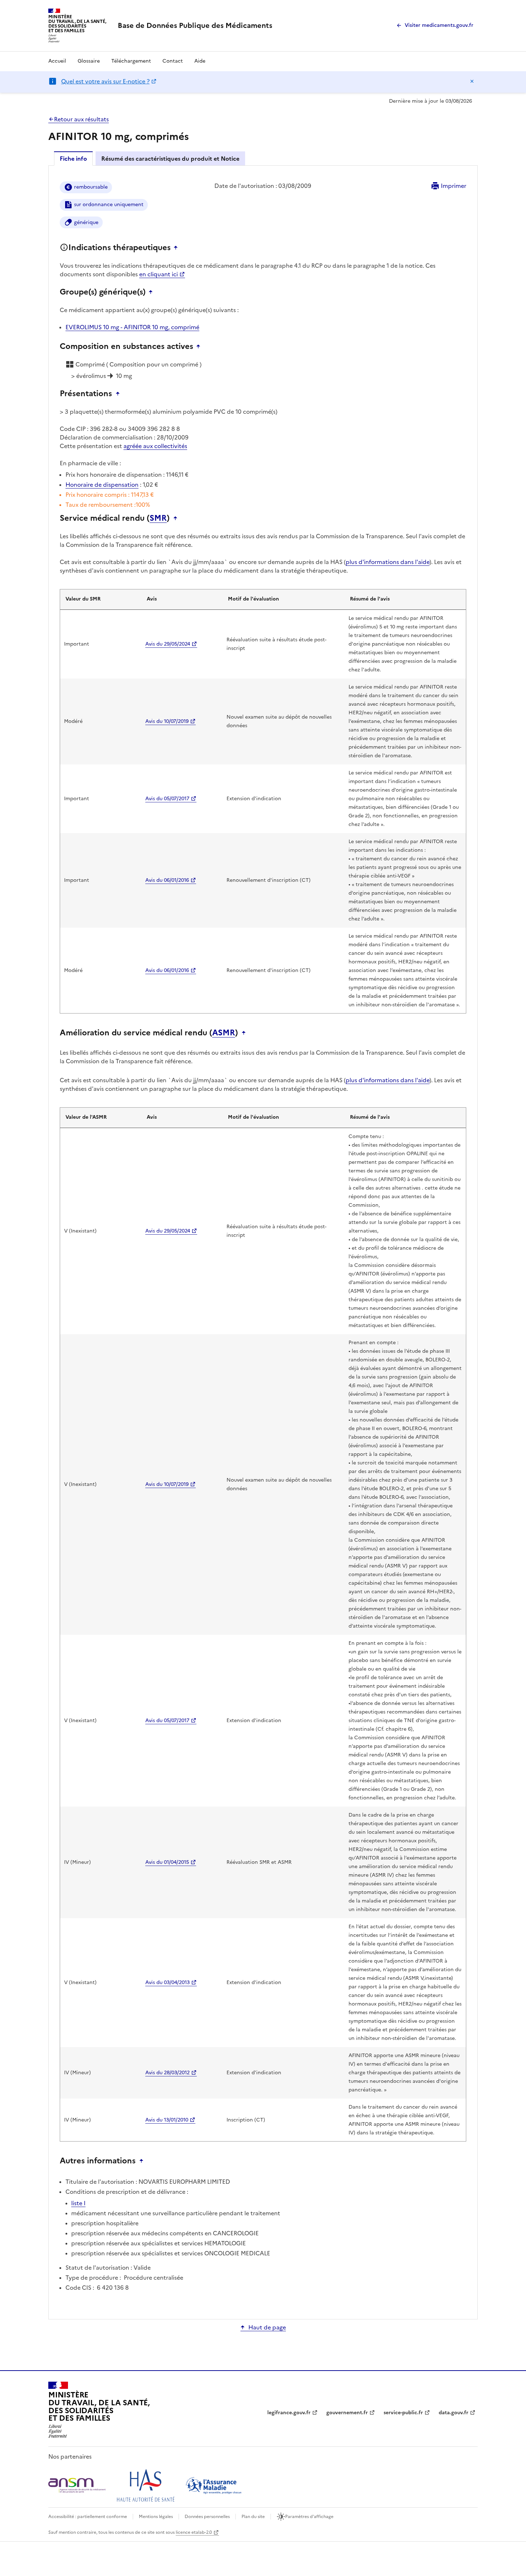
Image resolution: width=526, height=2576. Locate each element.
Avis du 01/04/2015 (167, 1862)
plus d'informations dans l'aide (388, 562)
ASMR (224, 1033)
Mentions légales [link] (156, 2517)
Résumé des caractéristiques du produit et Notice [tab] (170, 159)
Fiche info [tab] (73, 159)
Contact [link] (173, 61)
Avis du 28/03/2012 (167, 2073)
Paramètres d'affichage (309, 2517)
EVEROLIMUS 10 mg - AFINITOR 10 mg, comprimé (132, 327)
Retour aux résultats (81, 119)
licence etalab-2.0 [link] (194, 2532)
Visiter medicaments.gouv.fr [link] (439, 25)
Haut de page (267, 2327)
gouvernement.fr (347, 2413)
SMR (158, 518)
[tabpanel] (263, 1242)
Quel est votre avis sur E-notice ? (105, 81)
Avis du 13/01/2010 (167, 2120)
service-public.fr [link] (403, 2413)
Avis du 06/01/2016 (167, 880)
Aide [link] (200, 61)
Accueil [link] (57, 61)
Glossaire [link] (89, 61)
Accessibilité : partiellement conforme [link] (88, 2517)
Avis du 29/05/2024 (168, 644)
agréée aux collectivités (155, 446)
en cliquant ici (159, 274)
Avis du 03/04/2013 (167, 1982)
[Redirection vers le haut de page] (177, 248)
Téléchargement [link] (131, 61)
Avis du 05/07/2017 (167, 799)
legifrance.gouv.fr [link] (289, 2413)
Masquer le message (472, 81)
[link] (195, 25)
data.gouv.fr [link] (454, 2413)
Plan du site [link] (253, 2517)
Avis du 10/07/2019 (167, 721)
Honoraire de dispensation (102, 485)
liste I (78, 2203)
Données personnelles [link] (207, 2517)
